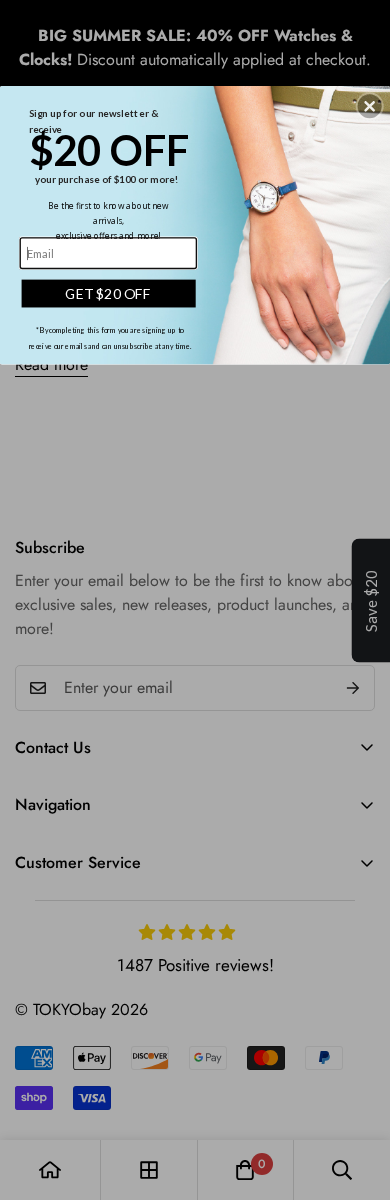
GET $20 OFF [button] (108, 293)
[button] (370, 106)
